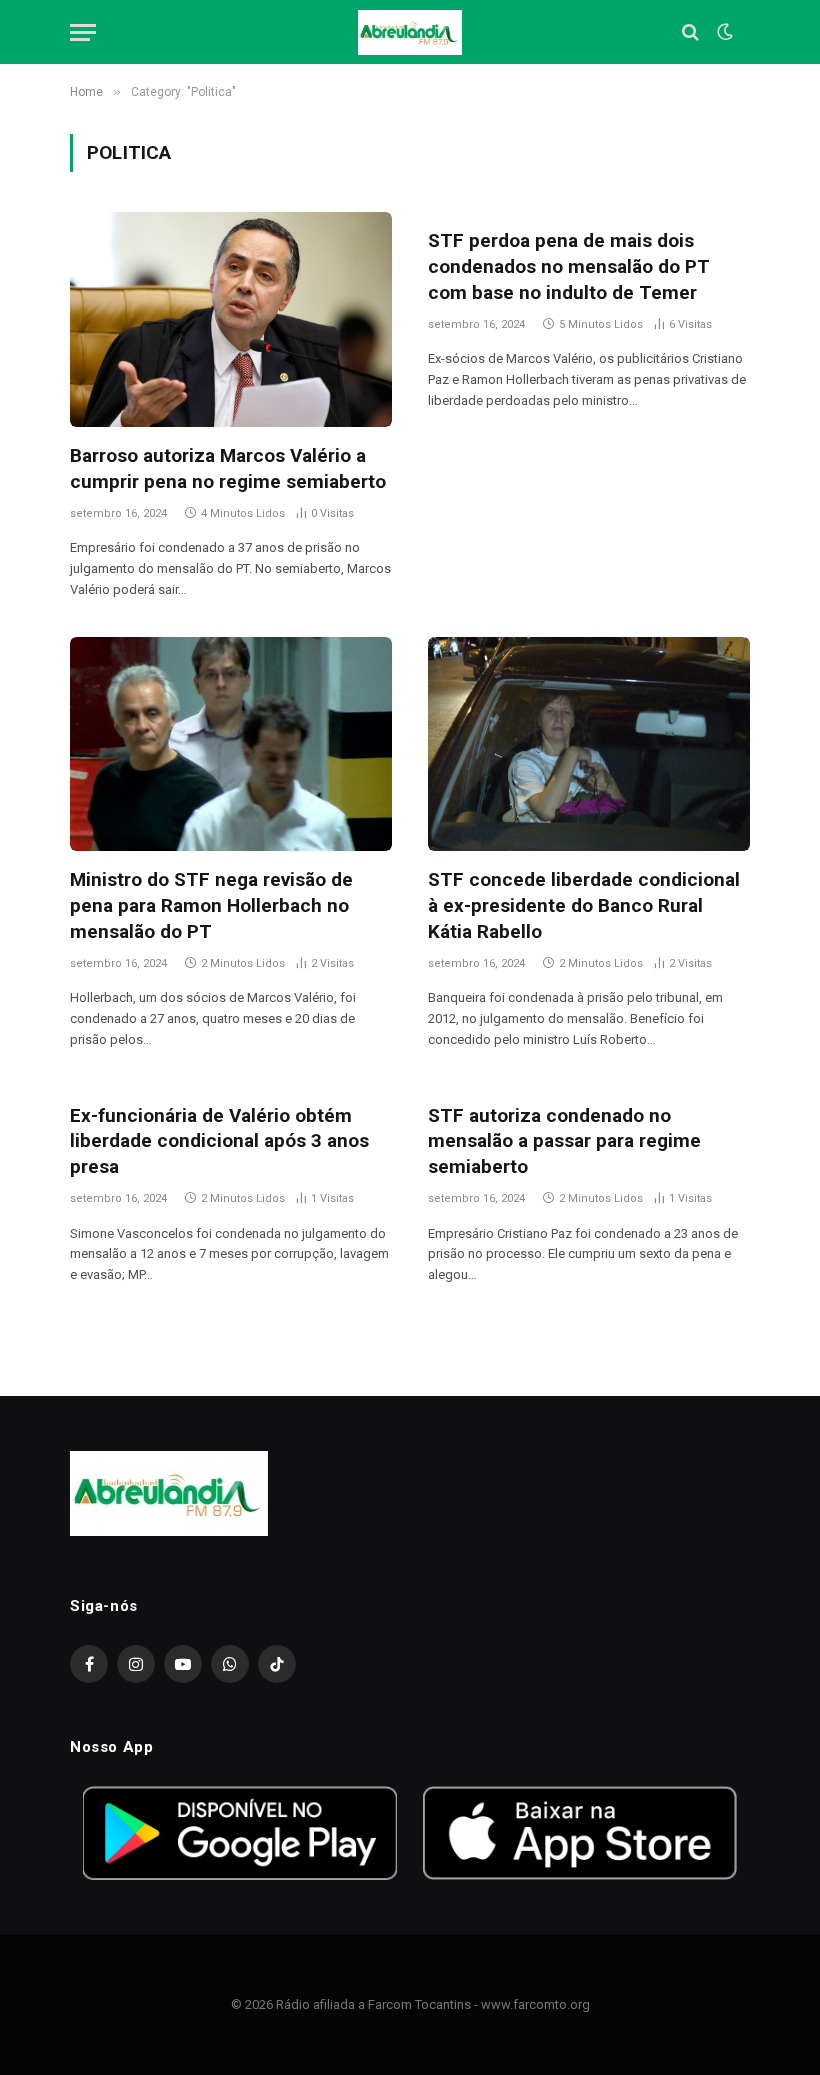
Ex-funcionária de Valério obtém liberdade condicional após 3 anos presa (219, 1141)
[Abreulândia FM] (410, 32)
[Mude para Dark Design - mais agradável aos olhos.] (723, 32)
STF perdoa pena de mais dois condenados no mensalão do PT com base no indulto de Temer (569, 266)
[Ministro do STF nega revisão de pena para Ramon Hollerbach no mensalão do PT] (231, 744)
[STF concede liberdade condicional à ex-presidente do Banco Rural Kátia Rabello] (589, 744)
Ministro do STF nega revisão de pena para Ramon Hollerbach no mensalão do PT (211, 905)
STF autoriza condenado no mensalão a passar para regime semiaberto (564, 1141)
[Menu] (83, 32)
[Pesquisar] (690, 32)
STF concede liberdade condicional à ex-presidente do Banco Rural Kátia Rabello (584, 905)
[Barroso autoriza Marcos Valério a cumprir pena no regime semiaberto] (231, 319)
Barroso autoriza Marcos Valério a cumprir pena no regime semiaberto (228, 468)
